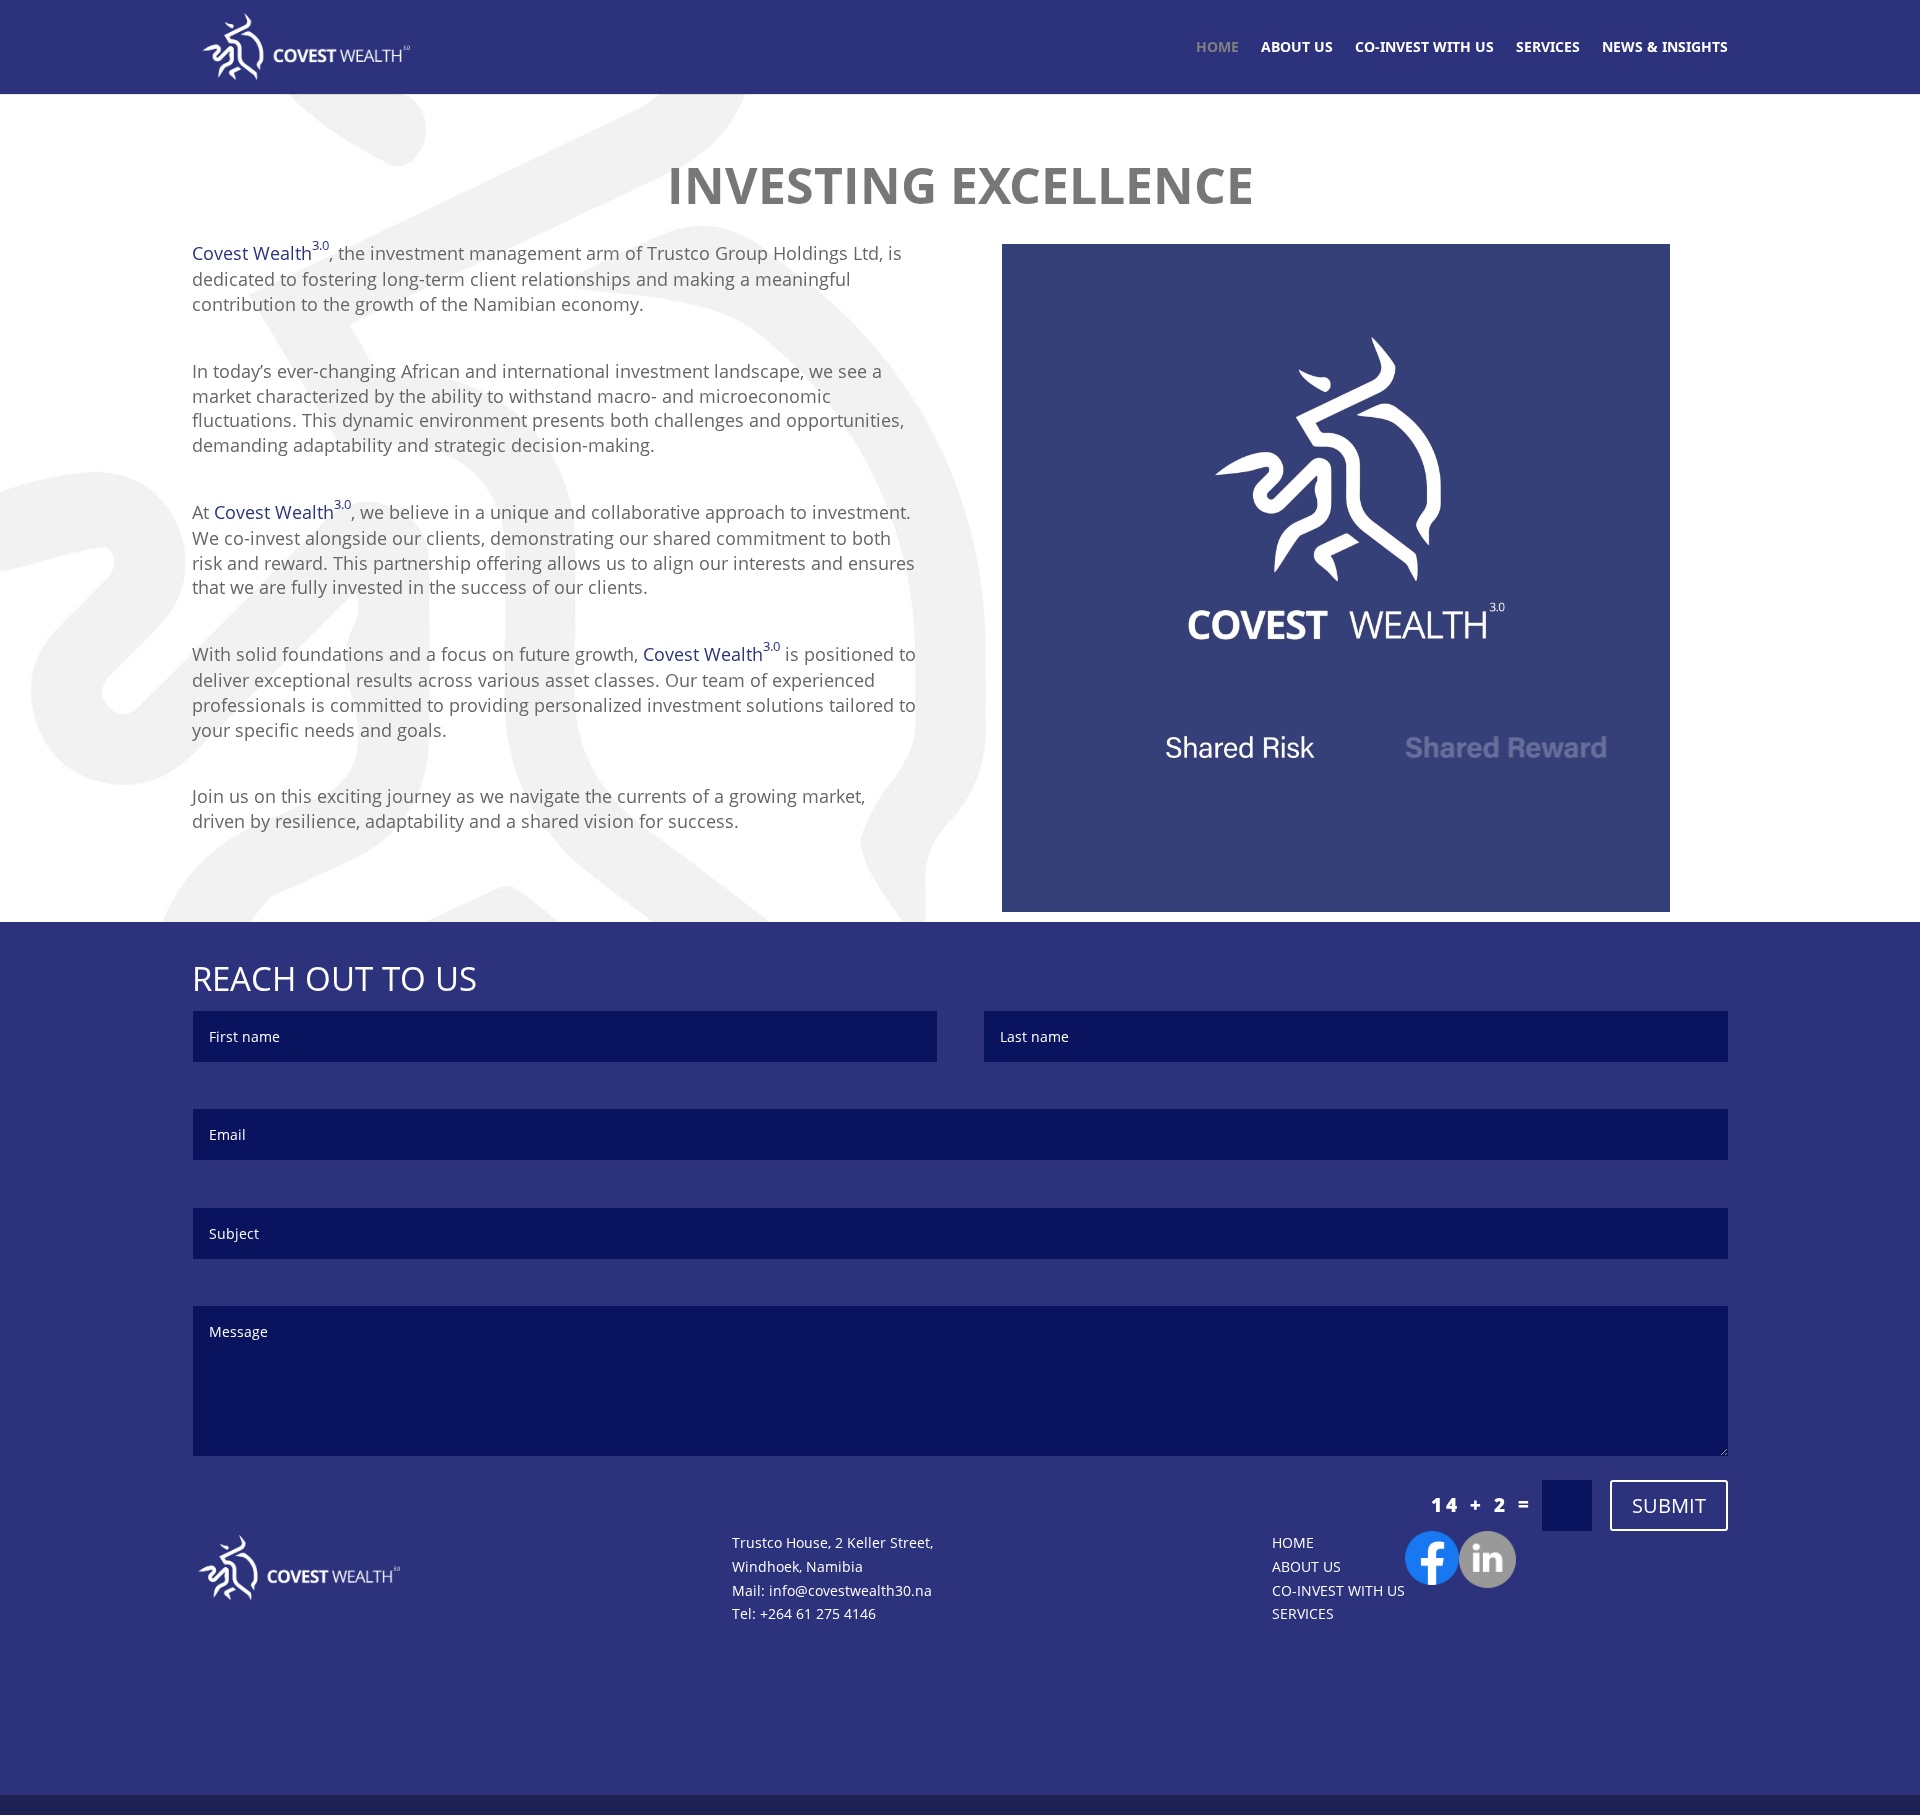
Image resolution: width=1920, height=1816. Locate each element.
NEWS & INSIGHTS (1665, 48)
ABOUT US (1297, 48)
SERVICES (1548, 48)
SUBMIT (1669, 1505)
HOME (1217, 48)
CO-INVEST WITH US (1424, 48)
